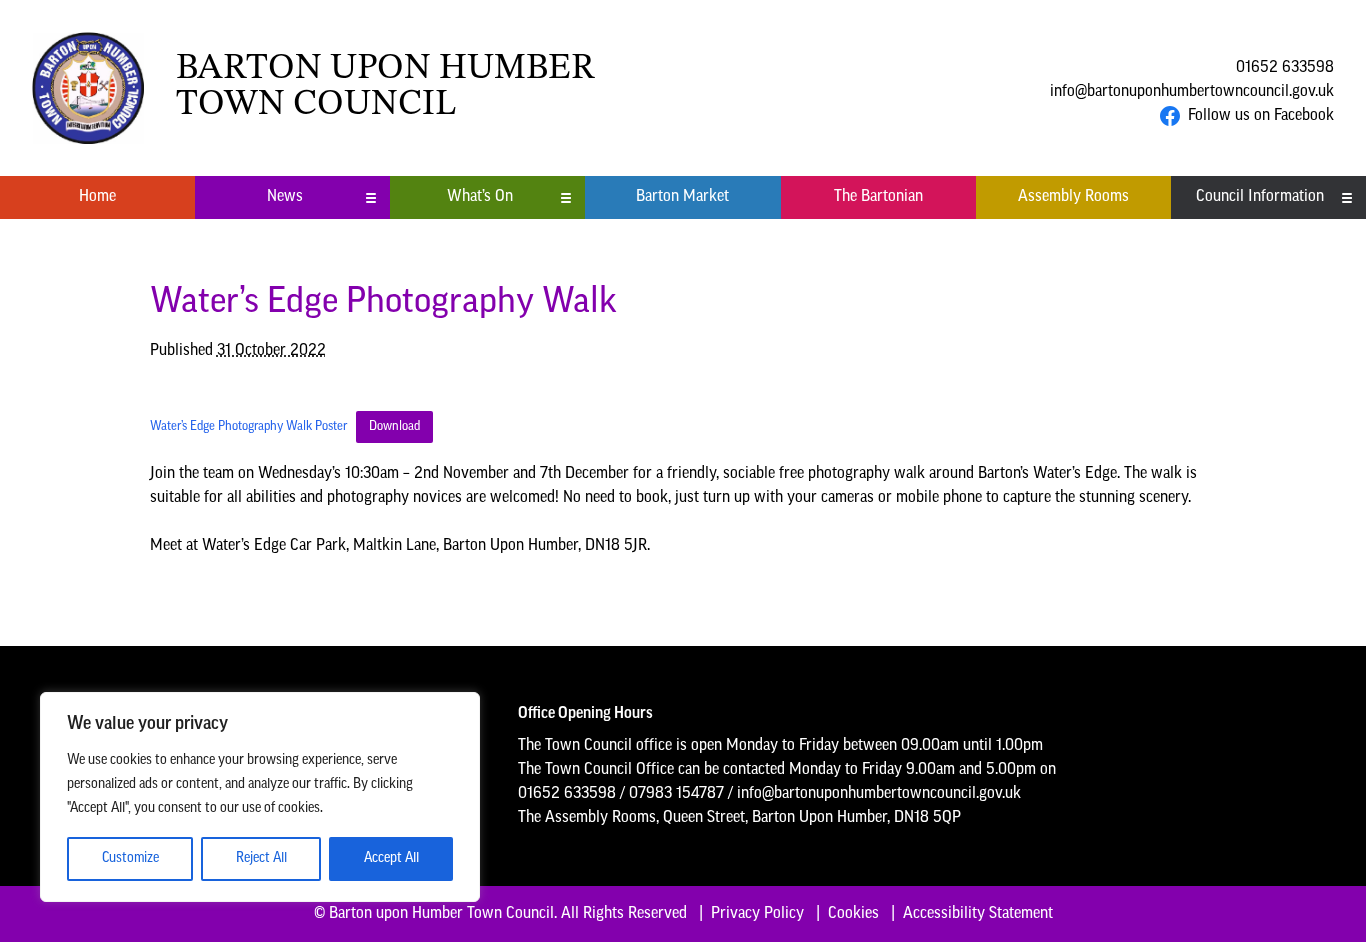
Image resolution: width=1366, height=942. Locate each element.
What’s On (480, 197)
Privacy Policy (757, 914)
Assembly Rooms (1073, 197)
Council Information (1260, 197)
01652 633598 (1285, 68)
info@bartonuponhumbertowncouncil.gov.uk (1192, 92)
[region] (260, 797)
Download (394, 426)
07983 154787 (676, 794)
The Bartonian (878, 197)
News (285, 197)
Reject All (261, 858)
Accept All (391, 858)
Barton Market (682, 197)
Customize (130, 858)
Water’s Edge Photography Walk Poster (248, 426)
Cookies (853, 914)
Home (97, 197)
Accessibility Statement (978, 914)
